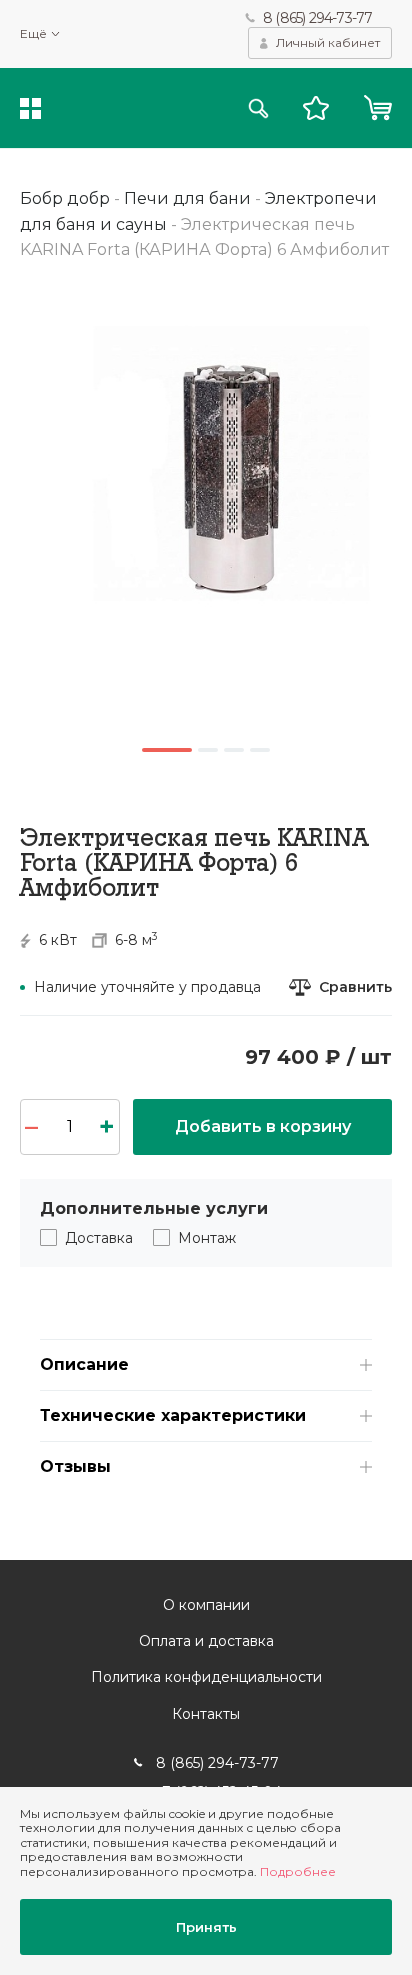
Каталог (30, 108)
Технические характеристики (173, 1415)
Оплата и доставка (206, 1641)
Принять (206, 1927)
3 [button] (234, 750)
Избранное (316, 108)
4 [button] (260, 750)
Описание (84, 1364)
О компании (206, 1605)
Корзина (377, 108)
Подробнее (298, 1871)
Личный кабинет (328, 42)
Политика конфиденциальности (206, 1677)
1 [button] (167, 750)
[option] (206, 451)
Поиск (258, 108)
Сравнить (355, 987)
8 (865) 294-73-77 (317, 18)
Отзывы (75, 1466)
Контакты (206, 1714)
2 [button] (208, 750)
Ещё (33, 34)
